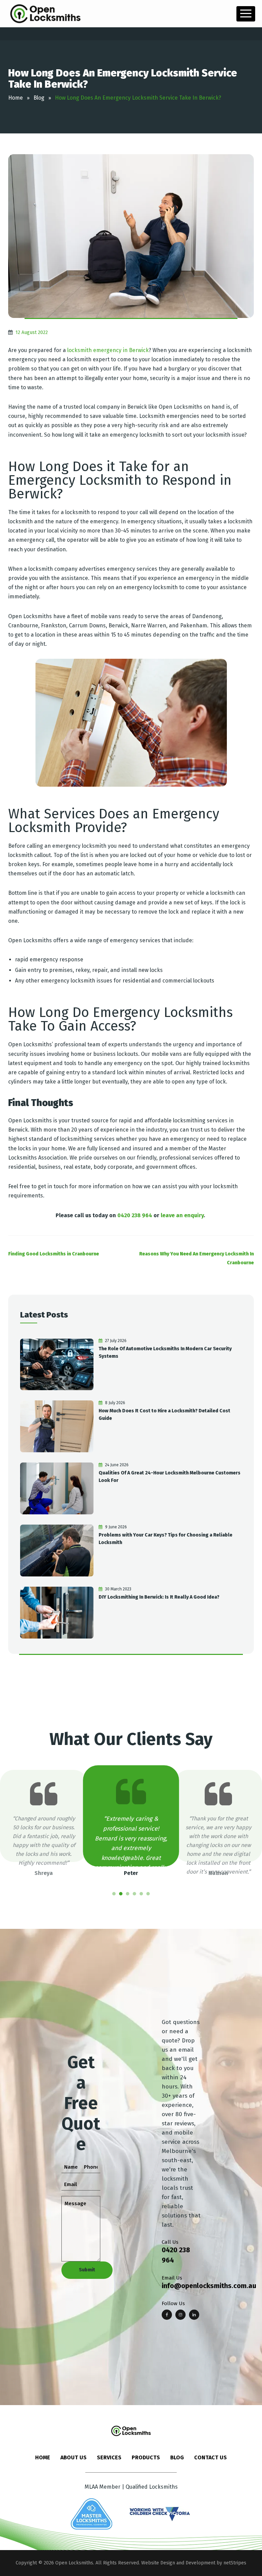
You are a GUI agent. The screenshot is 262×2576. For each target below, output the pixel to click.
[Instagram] (180, 2315)
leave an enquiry (182, 1215)
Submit (87, 2270)
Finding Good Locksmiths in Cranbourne (54, 1254)
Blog (177, 2457)
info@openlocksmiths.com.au (209, 2286)
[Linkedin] (194, 2315)
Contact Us (210, 2457)
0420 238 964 (135, 1215)
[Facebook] (167, 2315)
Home (43, 2457)
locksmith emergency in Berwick (108, 350)
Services (109, 2457)
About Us (74, 2457)
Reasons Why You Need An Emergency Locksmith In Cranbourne (196, 1258)
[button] (114, 1894)
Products (146, 2457)
